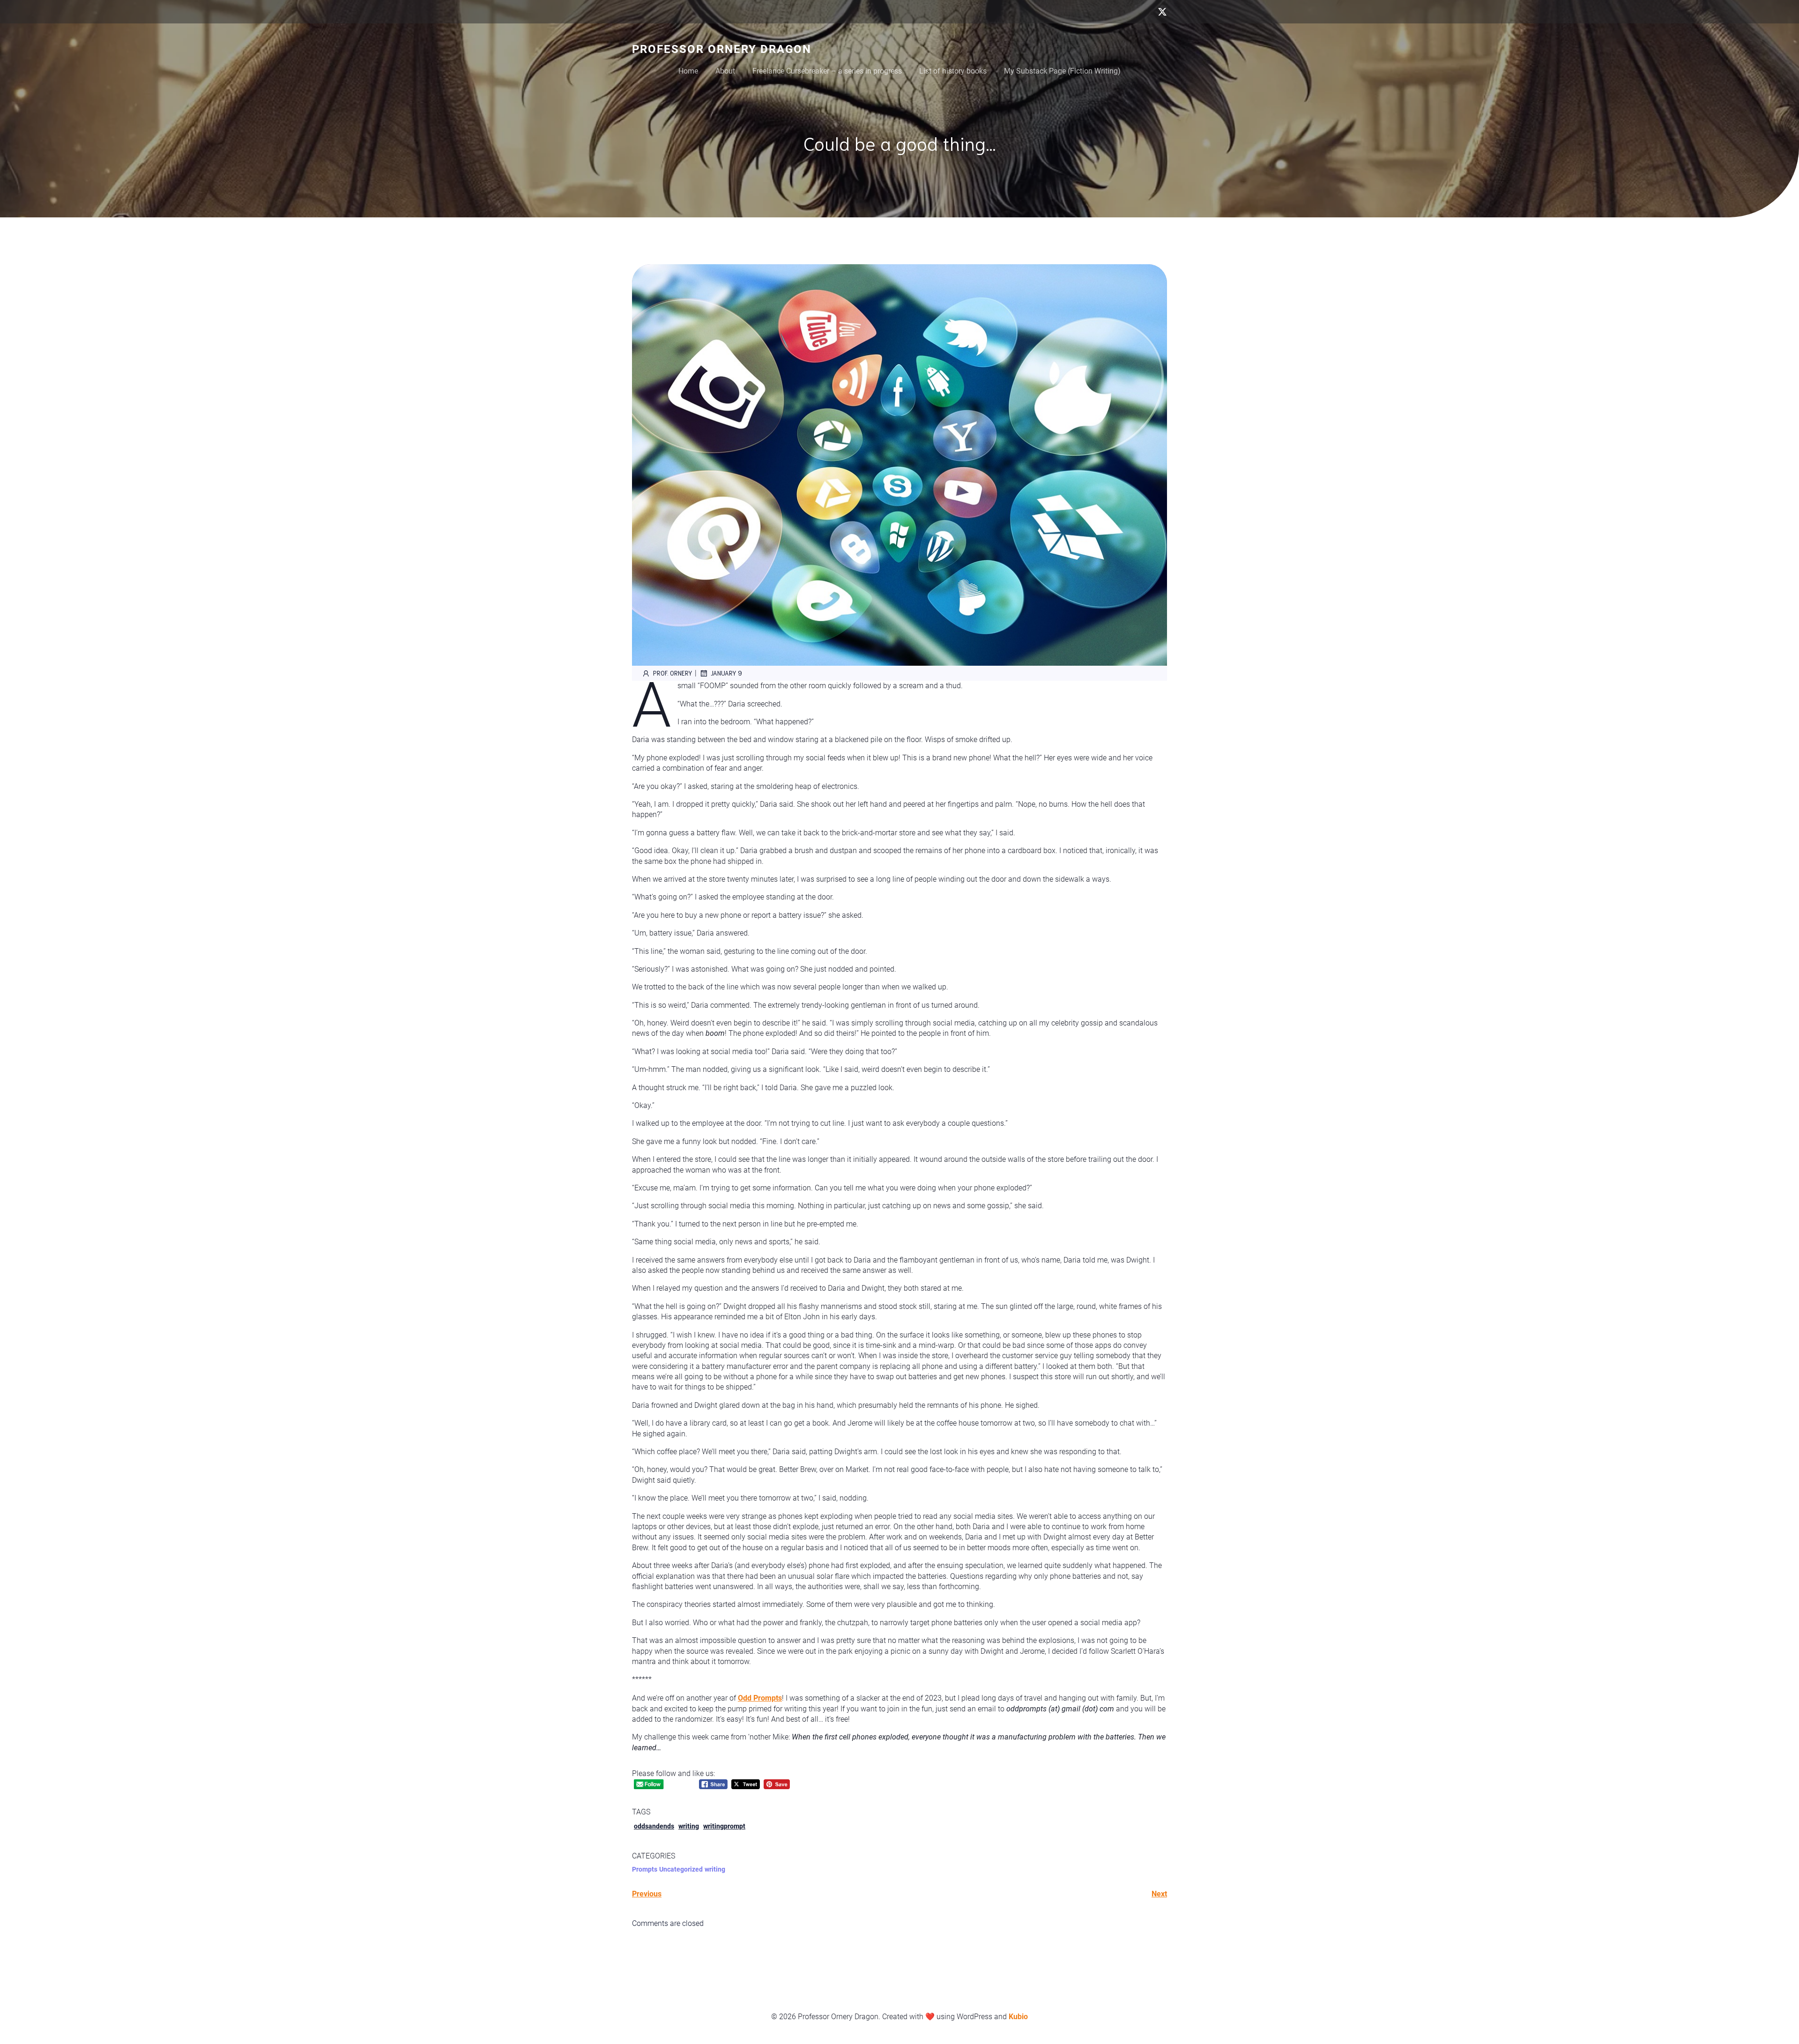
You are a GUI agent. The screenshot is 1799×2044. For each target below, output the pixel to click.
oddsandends (654, 1826)
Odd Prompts (760, 1698)
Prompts (645, 1869)
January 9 (726, 673)
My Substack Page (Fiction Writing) (1062, 71)
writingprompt (724, 1826)
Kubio (1018, 2017)
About (725, 71)
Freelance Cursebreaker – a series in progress (827, 71)
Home (688, 71)
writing (689, 1826)
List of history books (953, 71)
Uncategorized (681, 1869)
